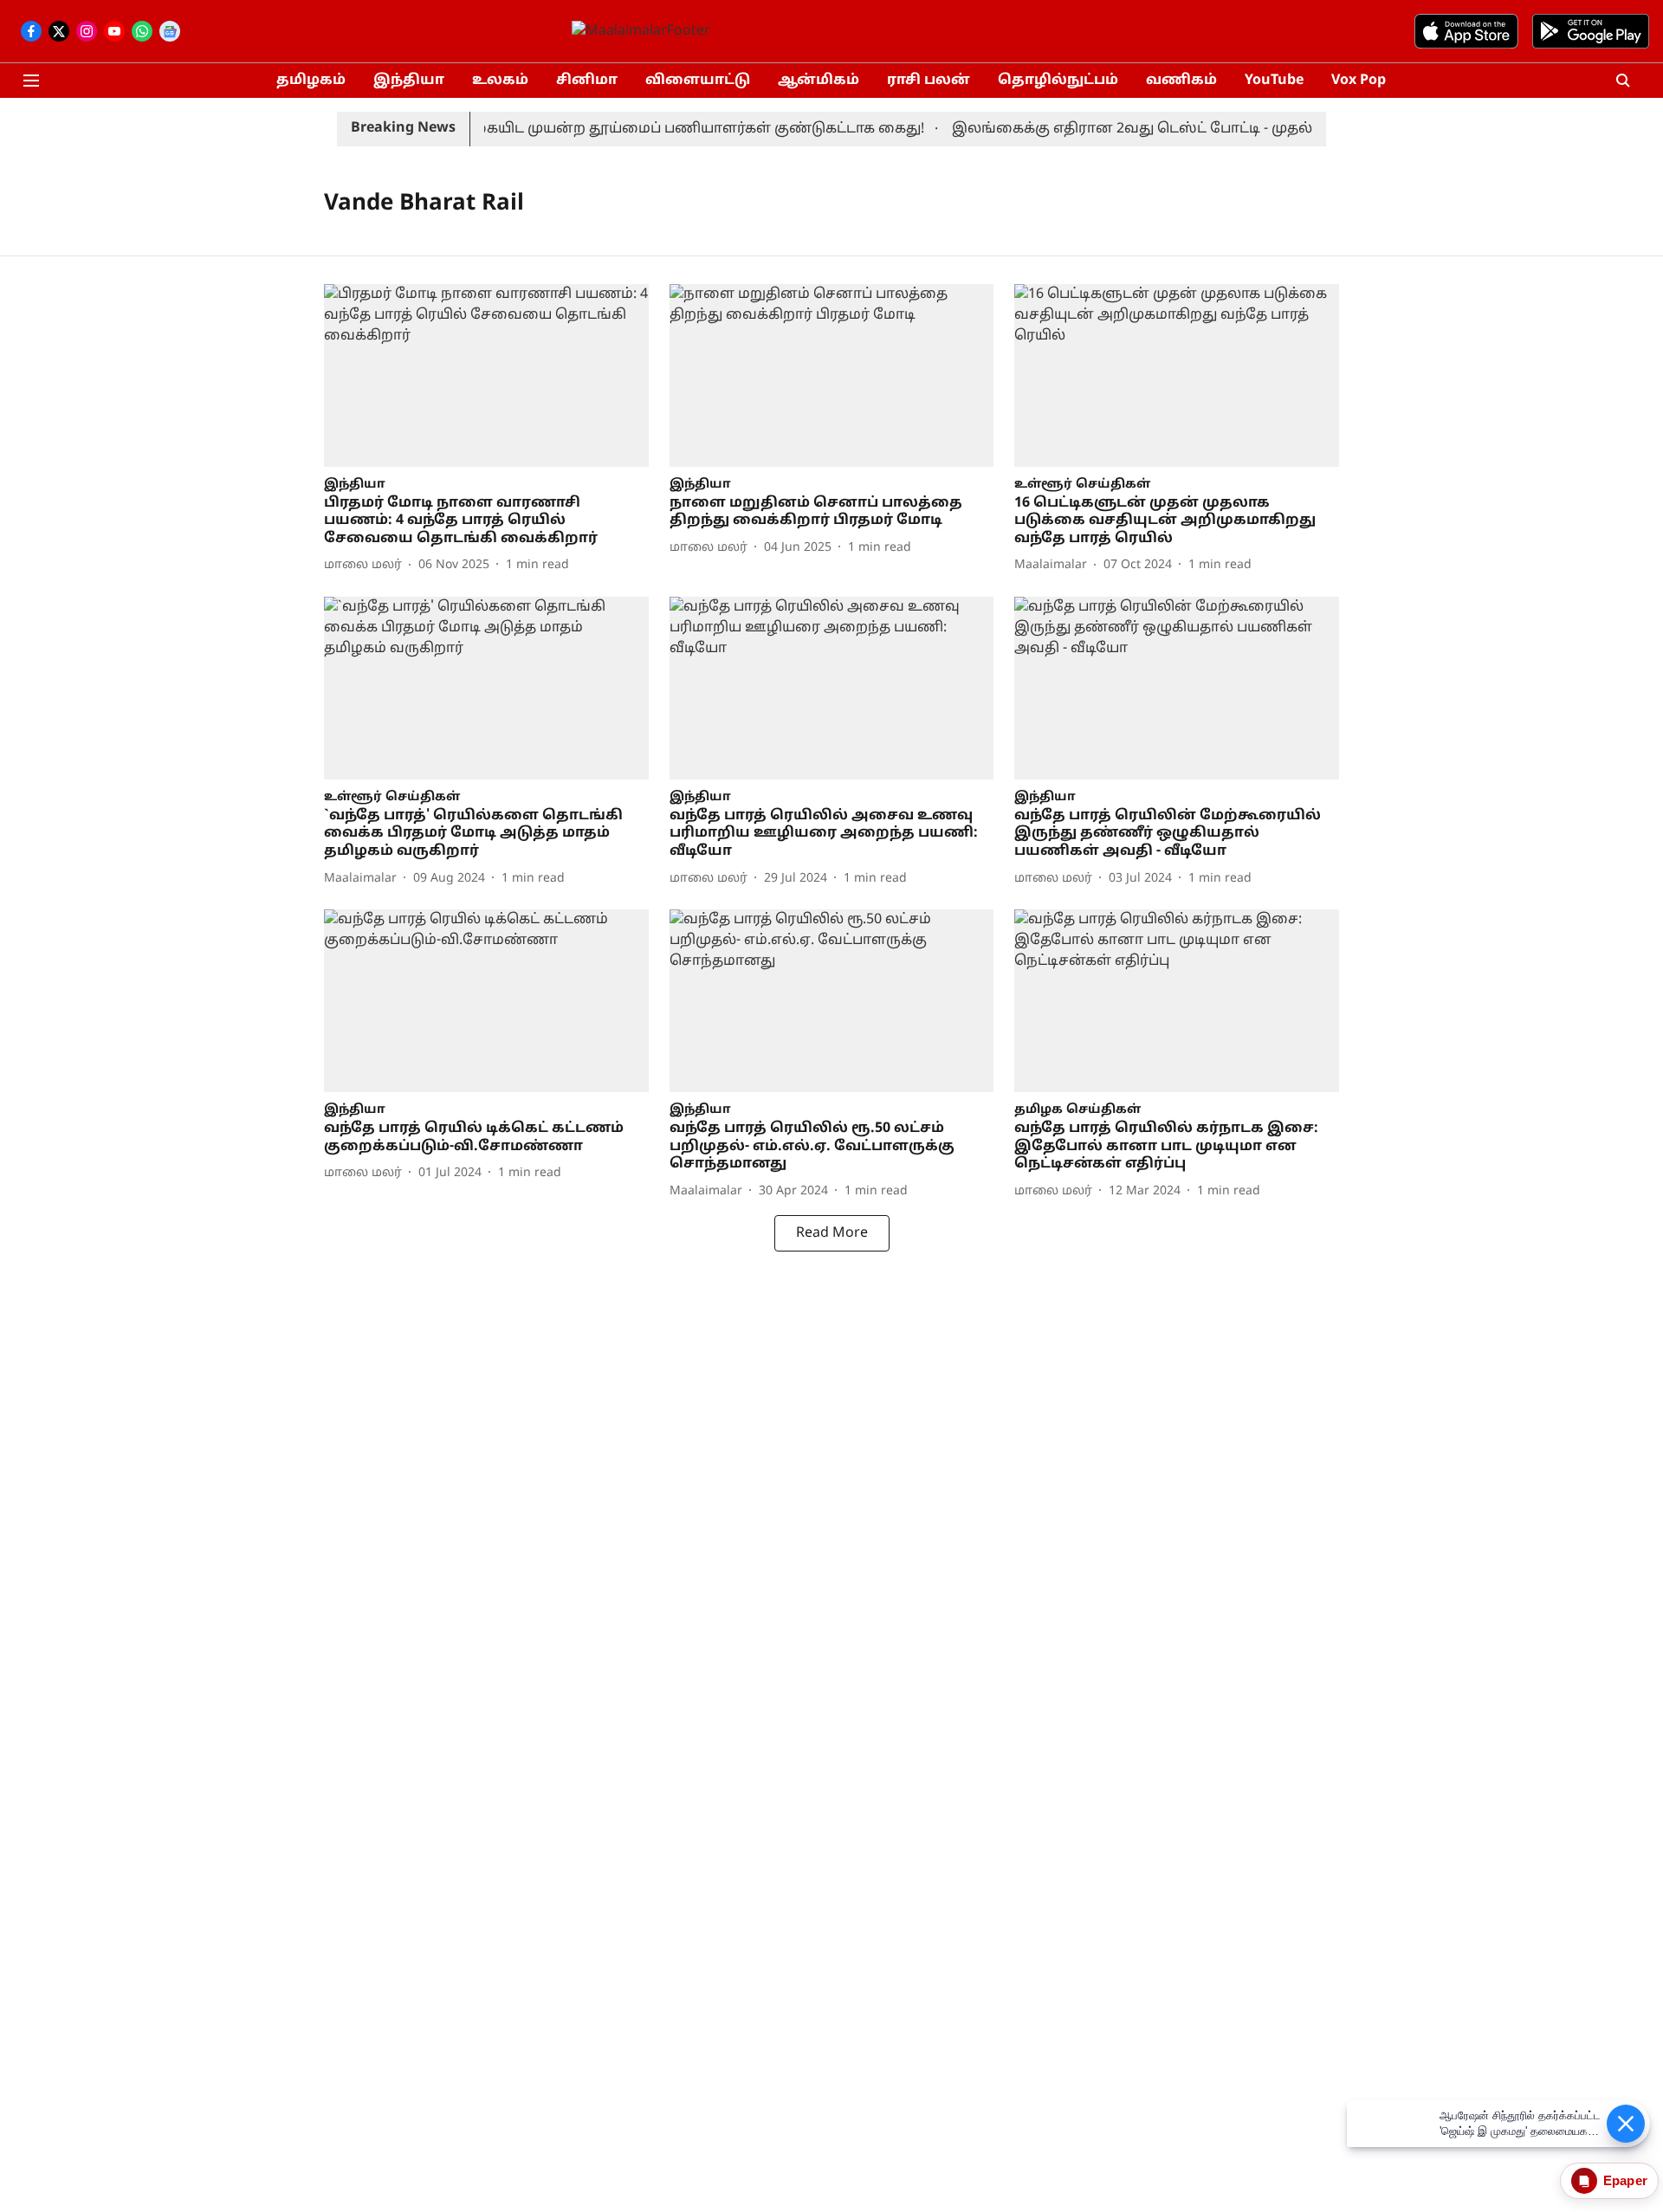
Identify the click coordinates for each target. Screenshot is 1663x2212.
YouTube (1274, 81)
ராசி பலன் (929, 81)
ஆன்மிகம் (819, 81)
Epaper (1625, 2180)
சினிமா (587, 81)
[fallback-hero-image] (486, 375)
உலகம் (500, 81)
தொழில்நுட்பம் (1058, 81)
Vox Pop (1359, 81)
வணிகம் (1181, 81)
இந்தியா (409, 81)
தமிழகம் (311, 81)
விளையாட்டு (698, 81)
